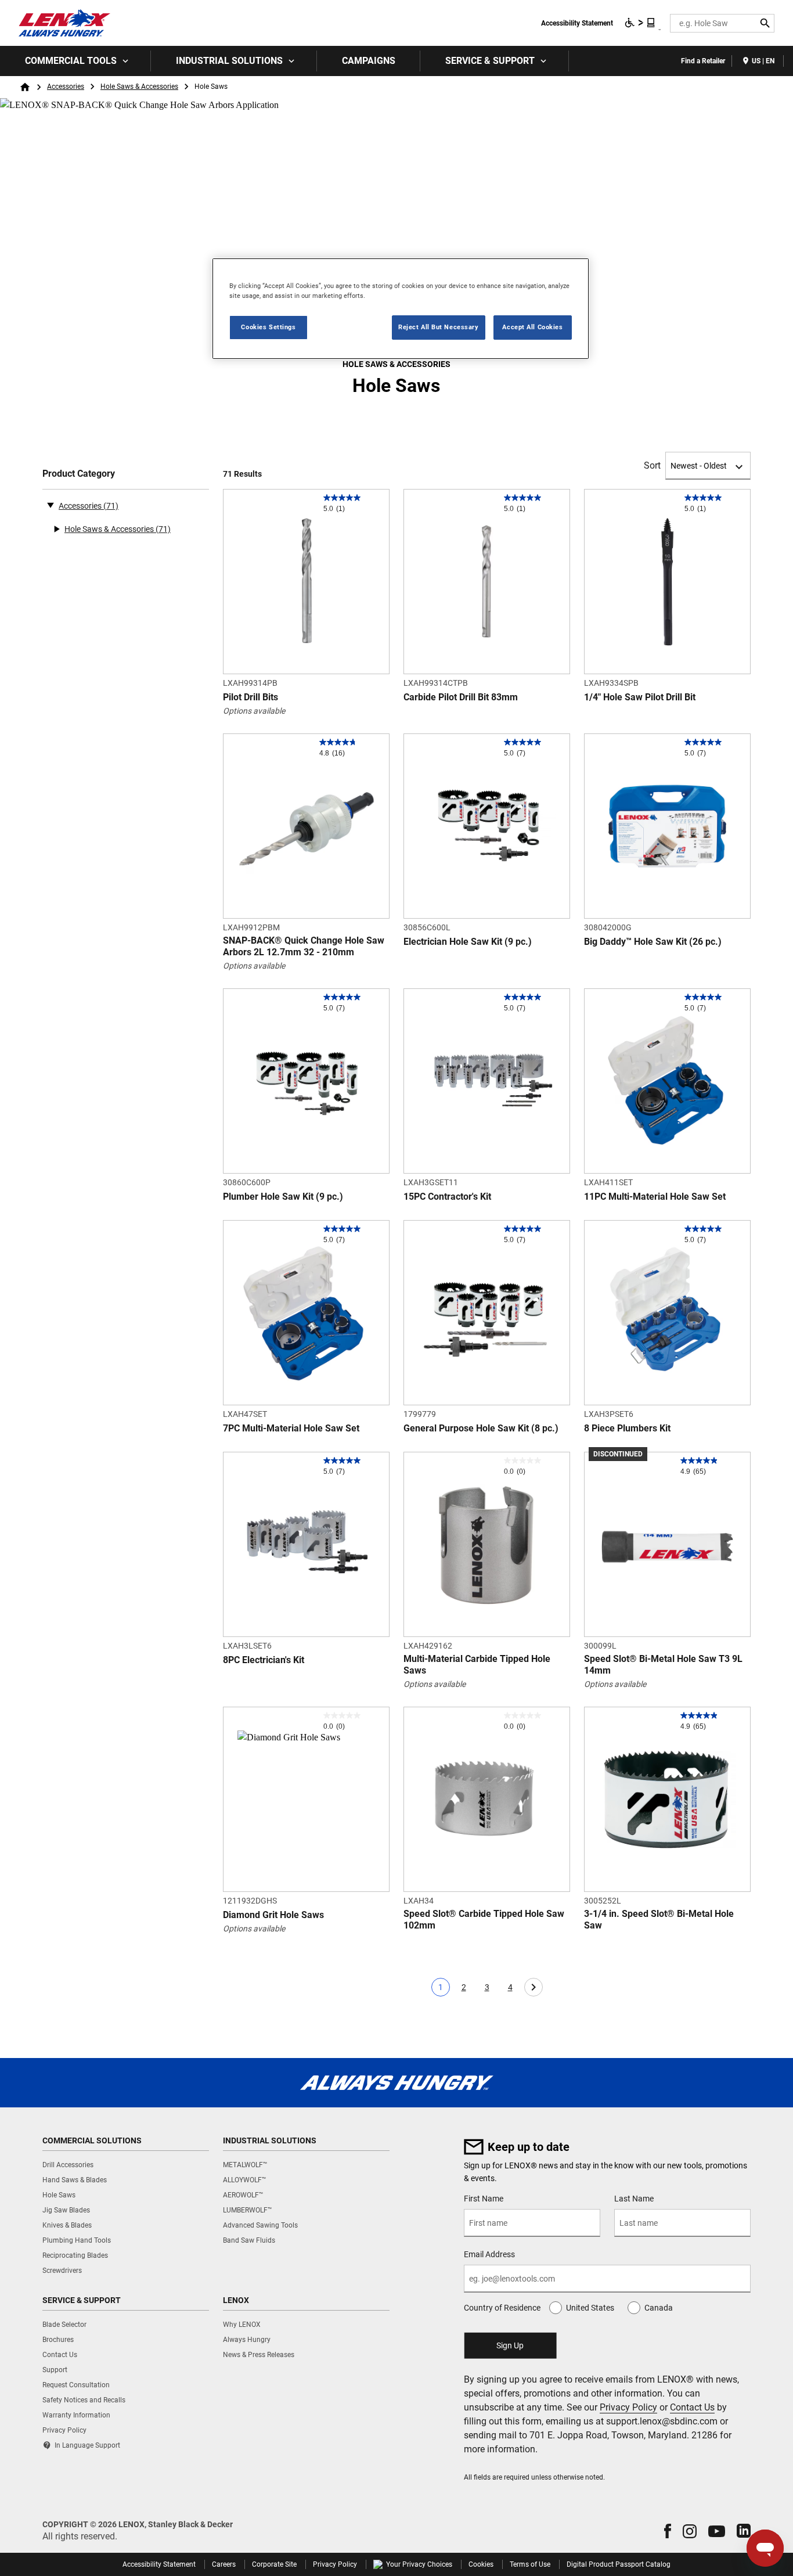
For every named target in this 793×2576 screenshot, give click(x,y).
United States (590, 2308)
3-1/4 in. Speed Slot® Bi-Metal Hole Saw (659, 1920)
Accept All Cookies (532, 327)
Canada (659, 2308)
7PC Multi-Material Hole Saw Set (291, 1428)
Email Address (489, 2254)
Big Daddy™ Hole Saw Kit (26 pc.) (653, 942)
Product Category (79, 474)
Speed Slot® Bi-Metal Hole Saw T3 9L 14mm (663, 1665)
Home (25, 87)
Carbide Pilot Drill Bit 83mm (461, 697)
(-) (51, 505)
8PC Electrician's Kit (264, 1660)
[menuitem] (75, 61)
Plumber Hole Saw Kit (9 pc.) (283, 1197)
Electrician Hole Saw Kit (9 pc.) (468, 942)
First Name (484, 2199)
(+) (56, 529)
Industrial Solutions (229, 61)
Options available (254, 711)
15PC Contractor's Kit (447, 1197)
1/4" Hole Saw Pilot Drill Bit (640, 697)
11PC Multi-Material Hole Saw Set (655, 1197)
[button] (668, 2531)
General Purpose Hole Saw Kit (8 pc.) (481, 1428)
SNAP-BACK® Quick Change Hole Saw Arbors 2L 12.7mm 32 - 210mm (304, 946)
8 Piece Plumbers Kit (627, 1428)
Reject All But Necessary (439, 327)
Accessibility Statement (577, 23)
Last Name (634, 2199)
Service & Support (490, 61)
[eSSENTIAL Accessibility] (640, 23)
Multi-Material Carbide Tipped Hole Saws (477, 1665)
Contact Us (692, 2407)
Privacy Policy (628, 2407)
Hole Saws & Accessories (139, 87)
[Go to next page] (534, 1987)
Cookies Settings (268, 327)
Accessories (66, 87)
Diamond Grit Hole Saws (273, 1915)
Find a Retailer (703, 61)
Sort (652, 465)
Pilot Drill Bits (250, 697)
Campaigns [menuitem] (369, 61)
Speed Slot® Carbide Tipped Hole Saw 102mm (484, 1920)
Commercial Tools (71, 61)
